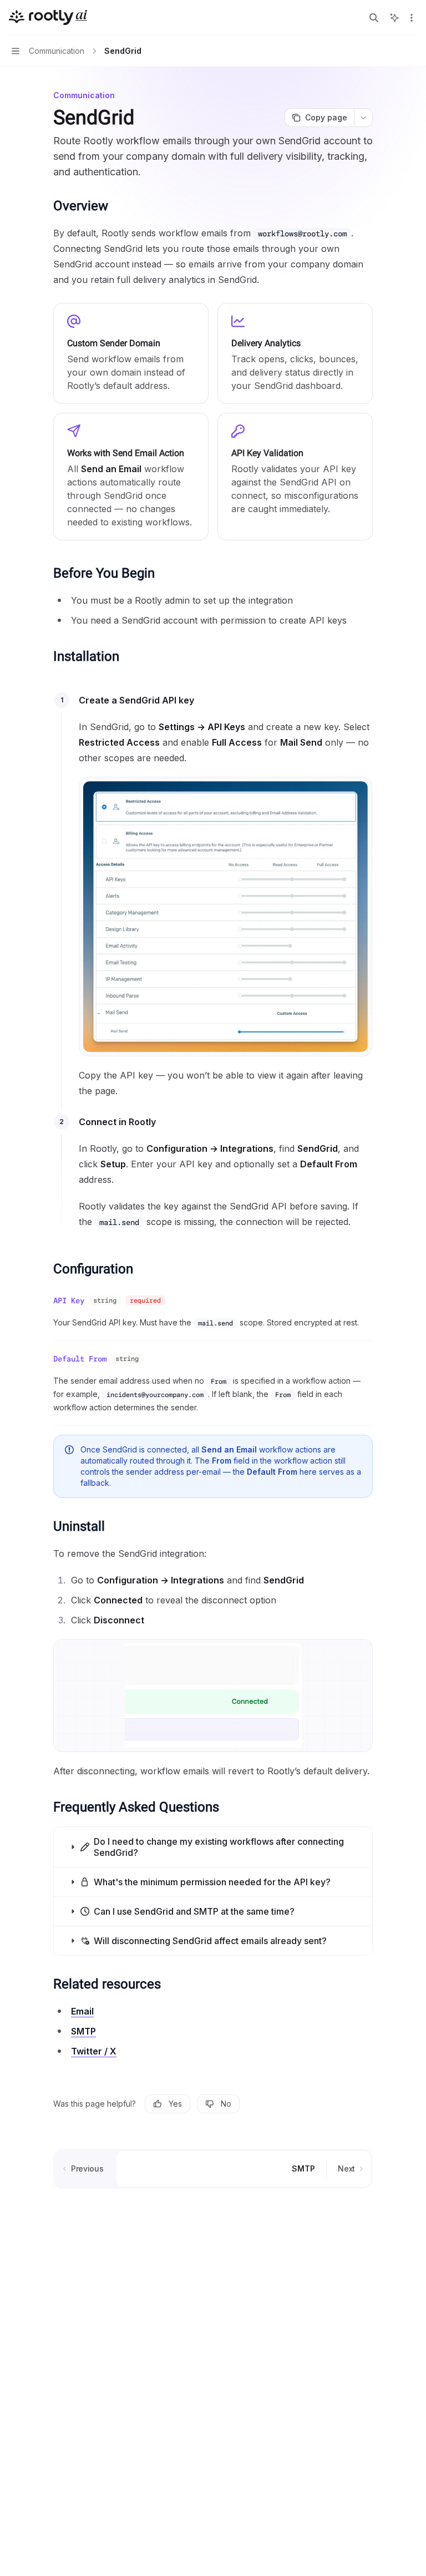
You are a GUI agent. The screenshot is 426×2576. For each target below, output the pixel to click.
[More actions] (412, 18)
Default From (80, 1359)
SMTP (83, 2031)
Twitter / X (94, 2051)
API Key (69, 1300)
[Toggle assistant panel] (394, 18)
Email (82, 2011)
